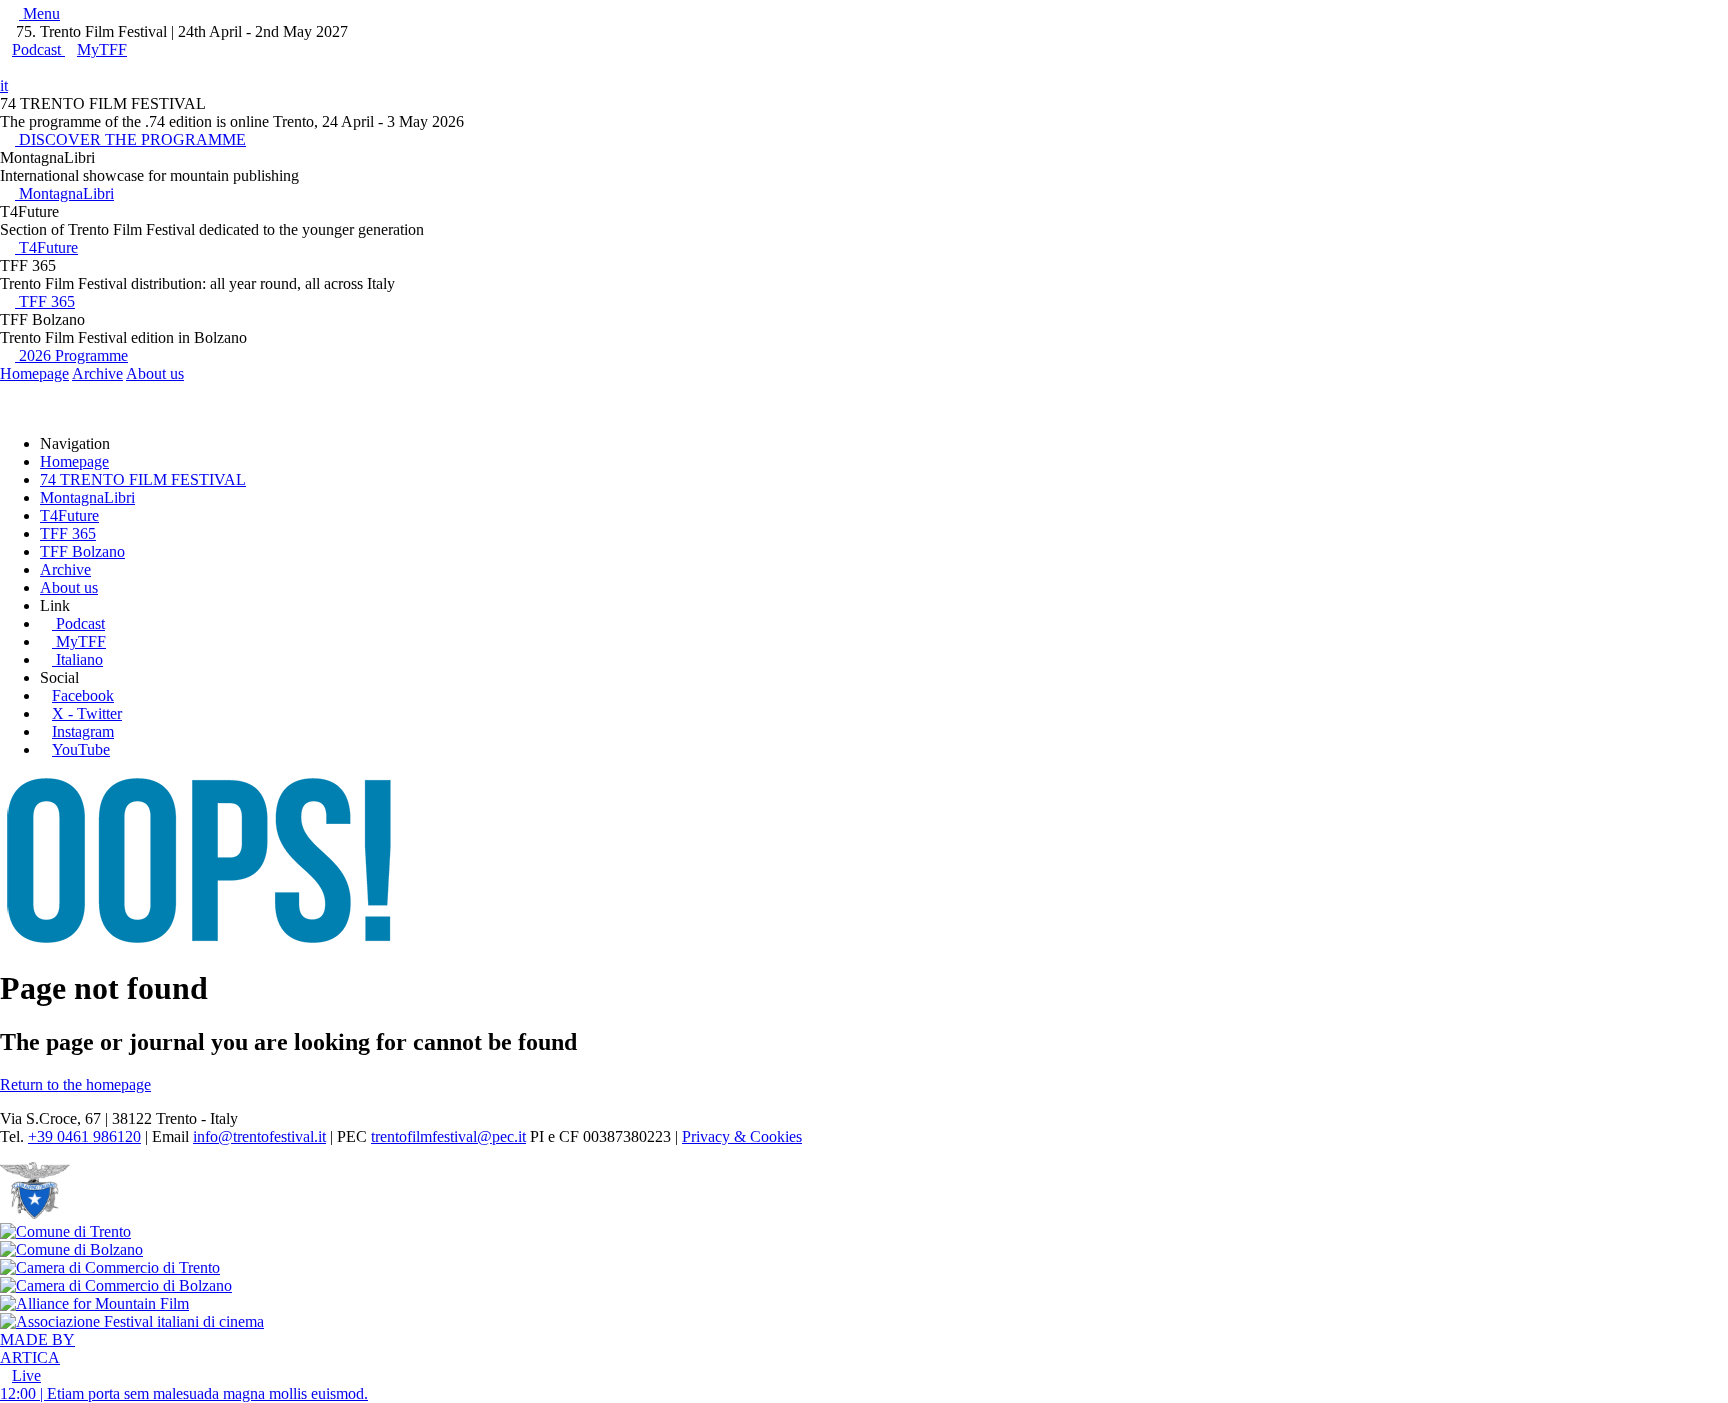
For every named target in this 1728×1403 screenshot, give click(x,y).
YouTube (81, 749)
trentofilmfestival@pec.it (448, 1136)
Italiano (79, 659)
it (4, 85)
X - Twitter (87, 713)
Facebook (83, 695)
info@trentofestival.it (259, 1136)
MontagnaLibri (64, 193)
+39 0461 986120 (84, 1136)
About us (155, 373)
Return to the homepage (75, 1084)
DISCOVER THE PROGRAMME (130, 139)
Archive (97, 373)
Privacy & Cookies (742, 1136)
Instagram (83, 731)
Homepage (34, 373)
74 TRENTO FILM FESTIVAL (143, 479)
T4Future (46, 247)
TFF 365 (45, 301)
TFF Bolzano (82, 551)
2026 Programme (71, 355)
